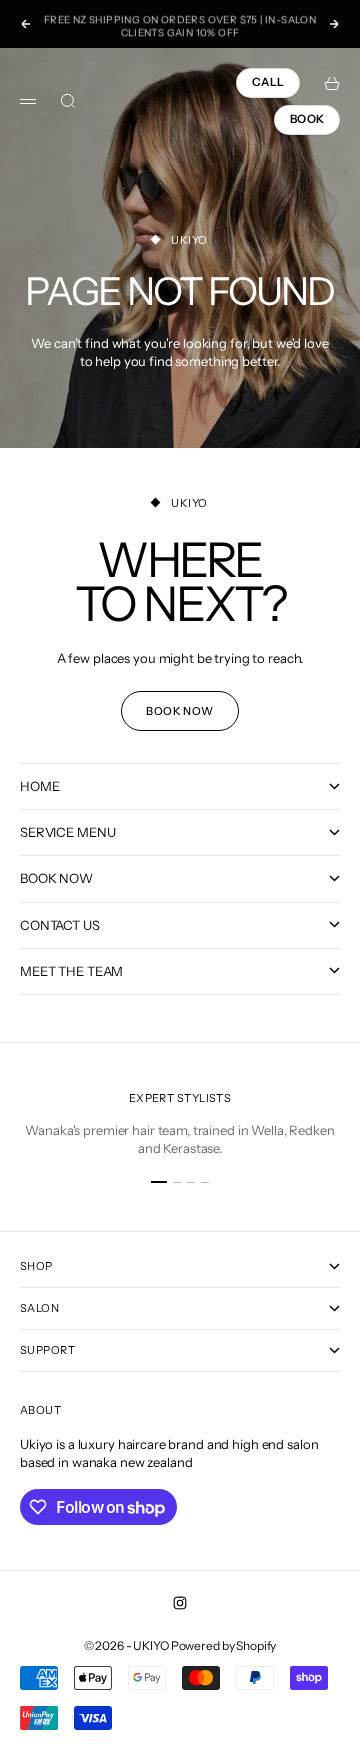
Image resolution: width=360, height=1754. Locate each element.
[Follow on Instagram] (180, 1603)
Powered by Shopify (224, 1645)
